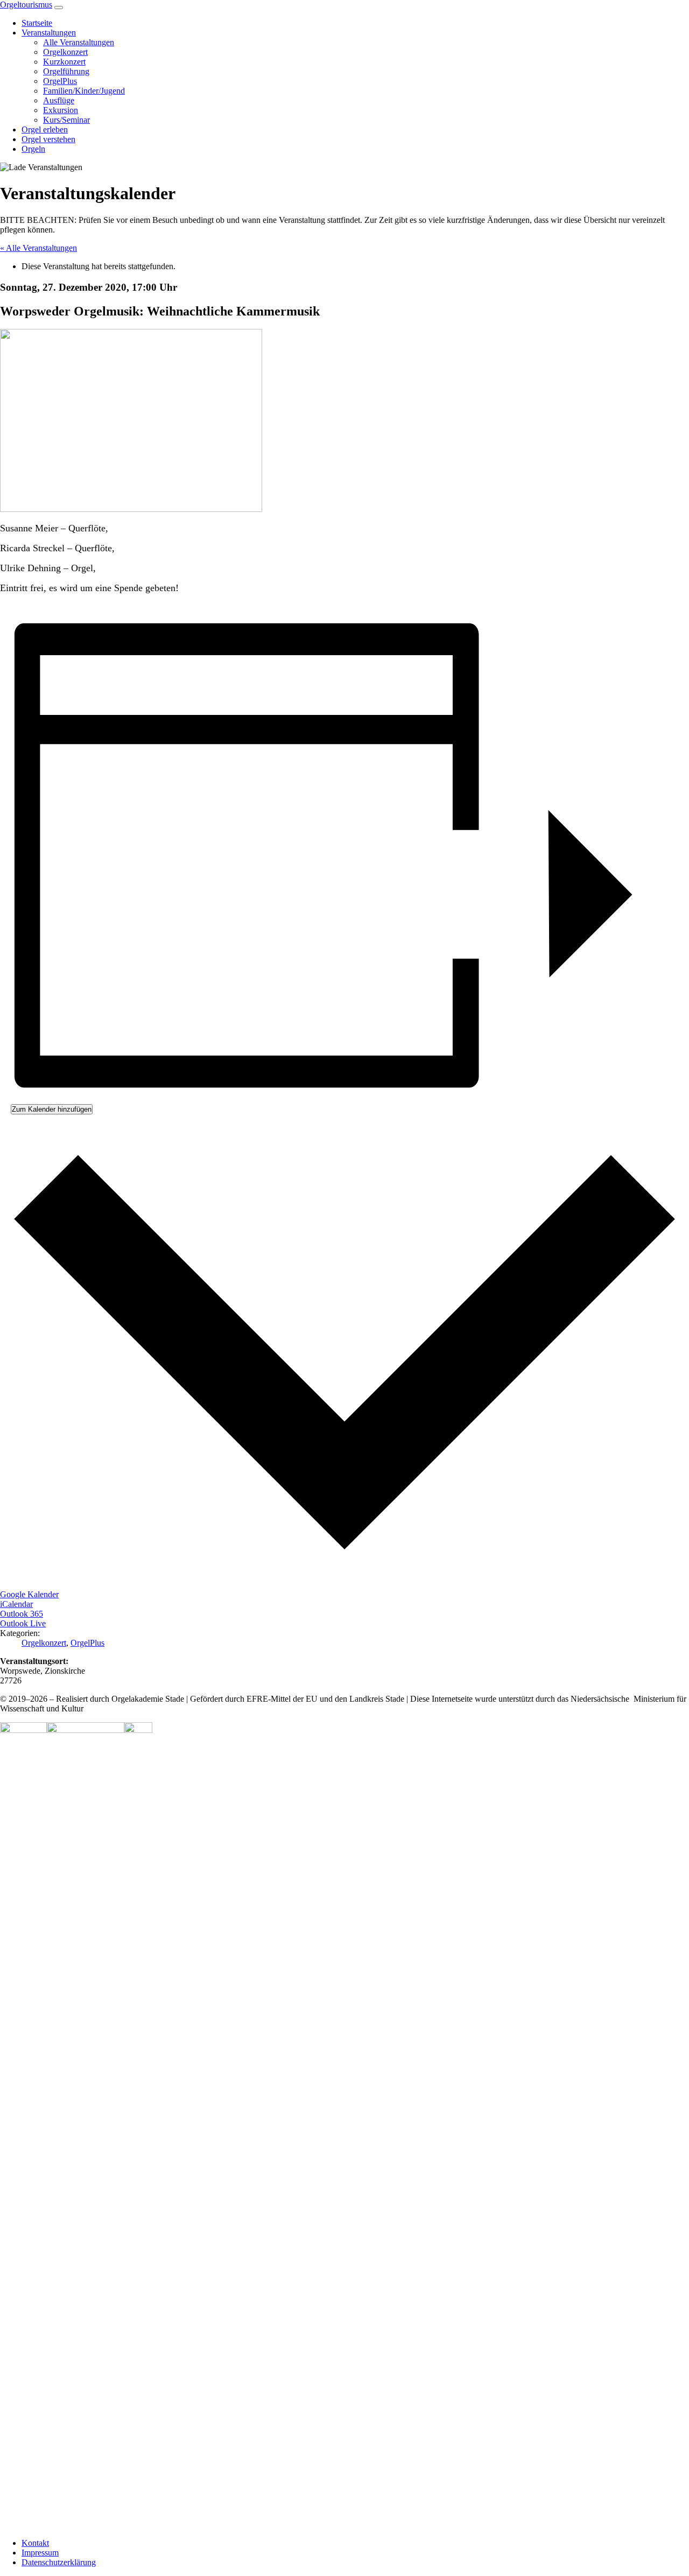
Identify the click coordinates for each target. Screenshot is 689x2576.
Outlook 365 (22, 1614)
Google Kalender (29, 1594)
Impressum (40, 2553)
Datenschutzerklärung (59, 2562)
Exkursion (61, 110)
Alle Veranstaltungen (79, 42)
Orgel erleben (45, 129)
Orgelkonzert (65, 52)
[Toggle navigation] (59, 8)
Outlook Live (23, 1623)
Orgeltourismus (26, 5)
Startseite (37, 23)
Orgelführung (66, 71)
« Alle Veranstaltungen (38, 248)
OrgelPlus (60, 81)
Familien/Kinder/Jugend (84, 91)
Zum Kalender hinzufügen (52, 1109)
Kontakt (35, 2543)
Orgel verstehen (48, 139)
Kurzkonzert (64, 62)
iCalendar (16, 1604)
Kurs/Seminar (66, 120)
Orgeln (33, 149)
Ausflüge (59, 100)
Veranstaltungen (49, 33)
